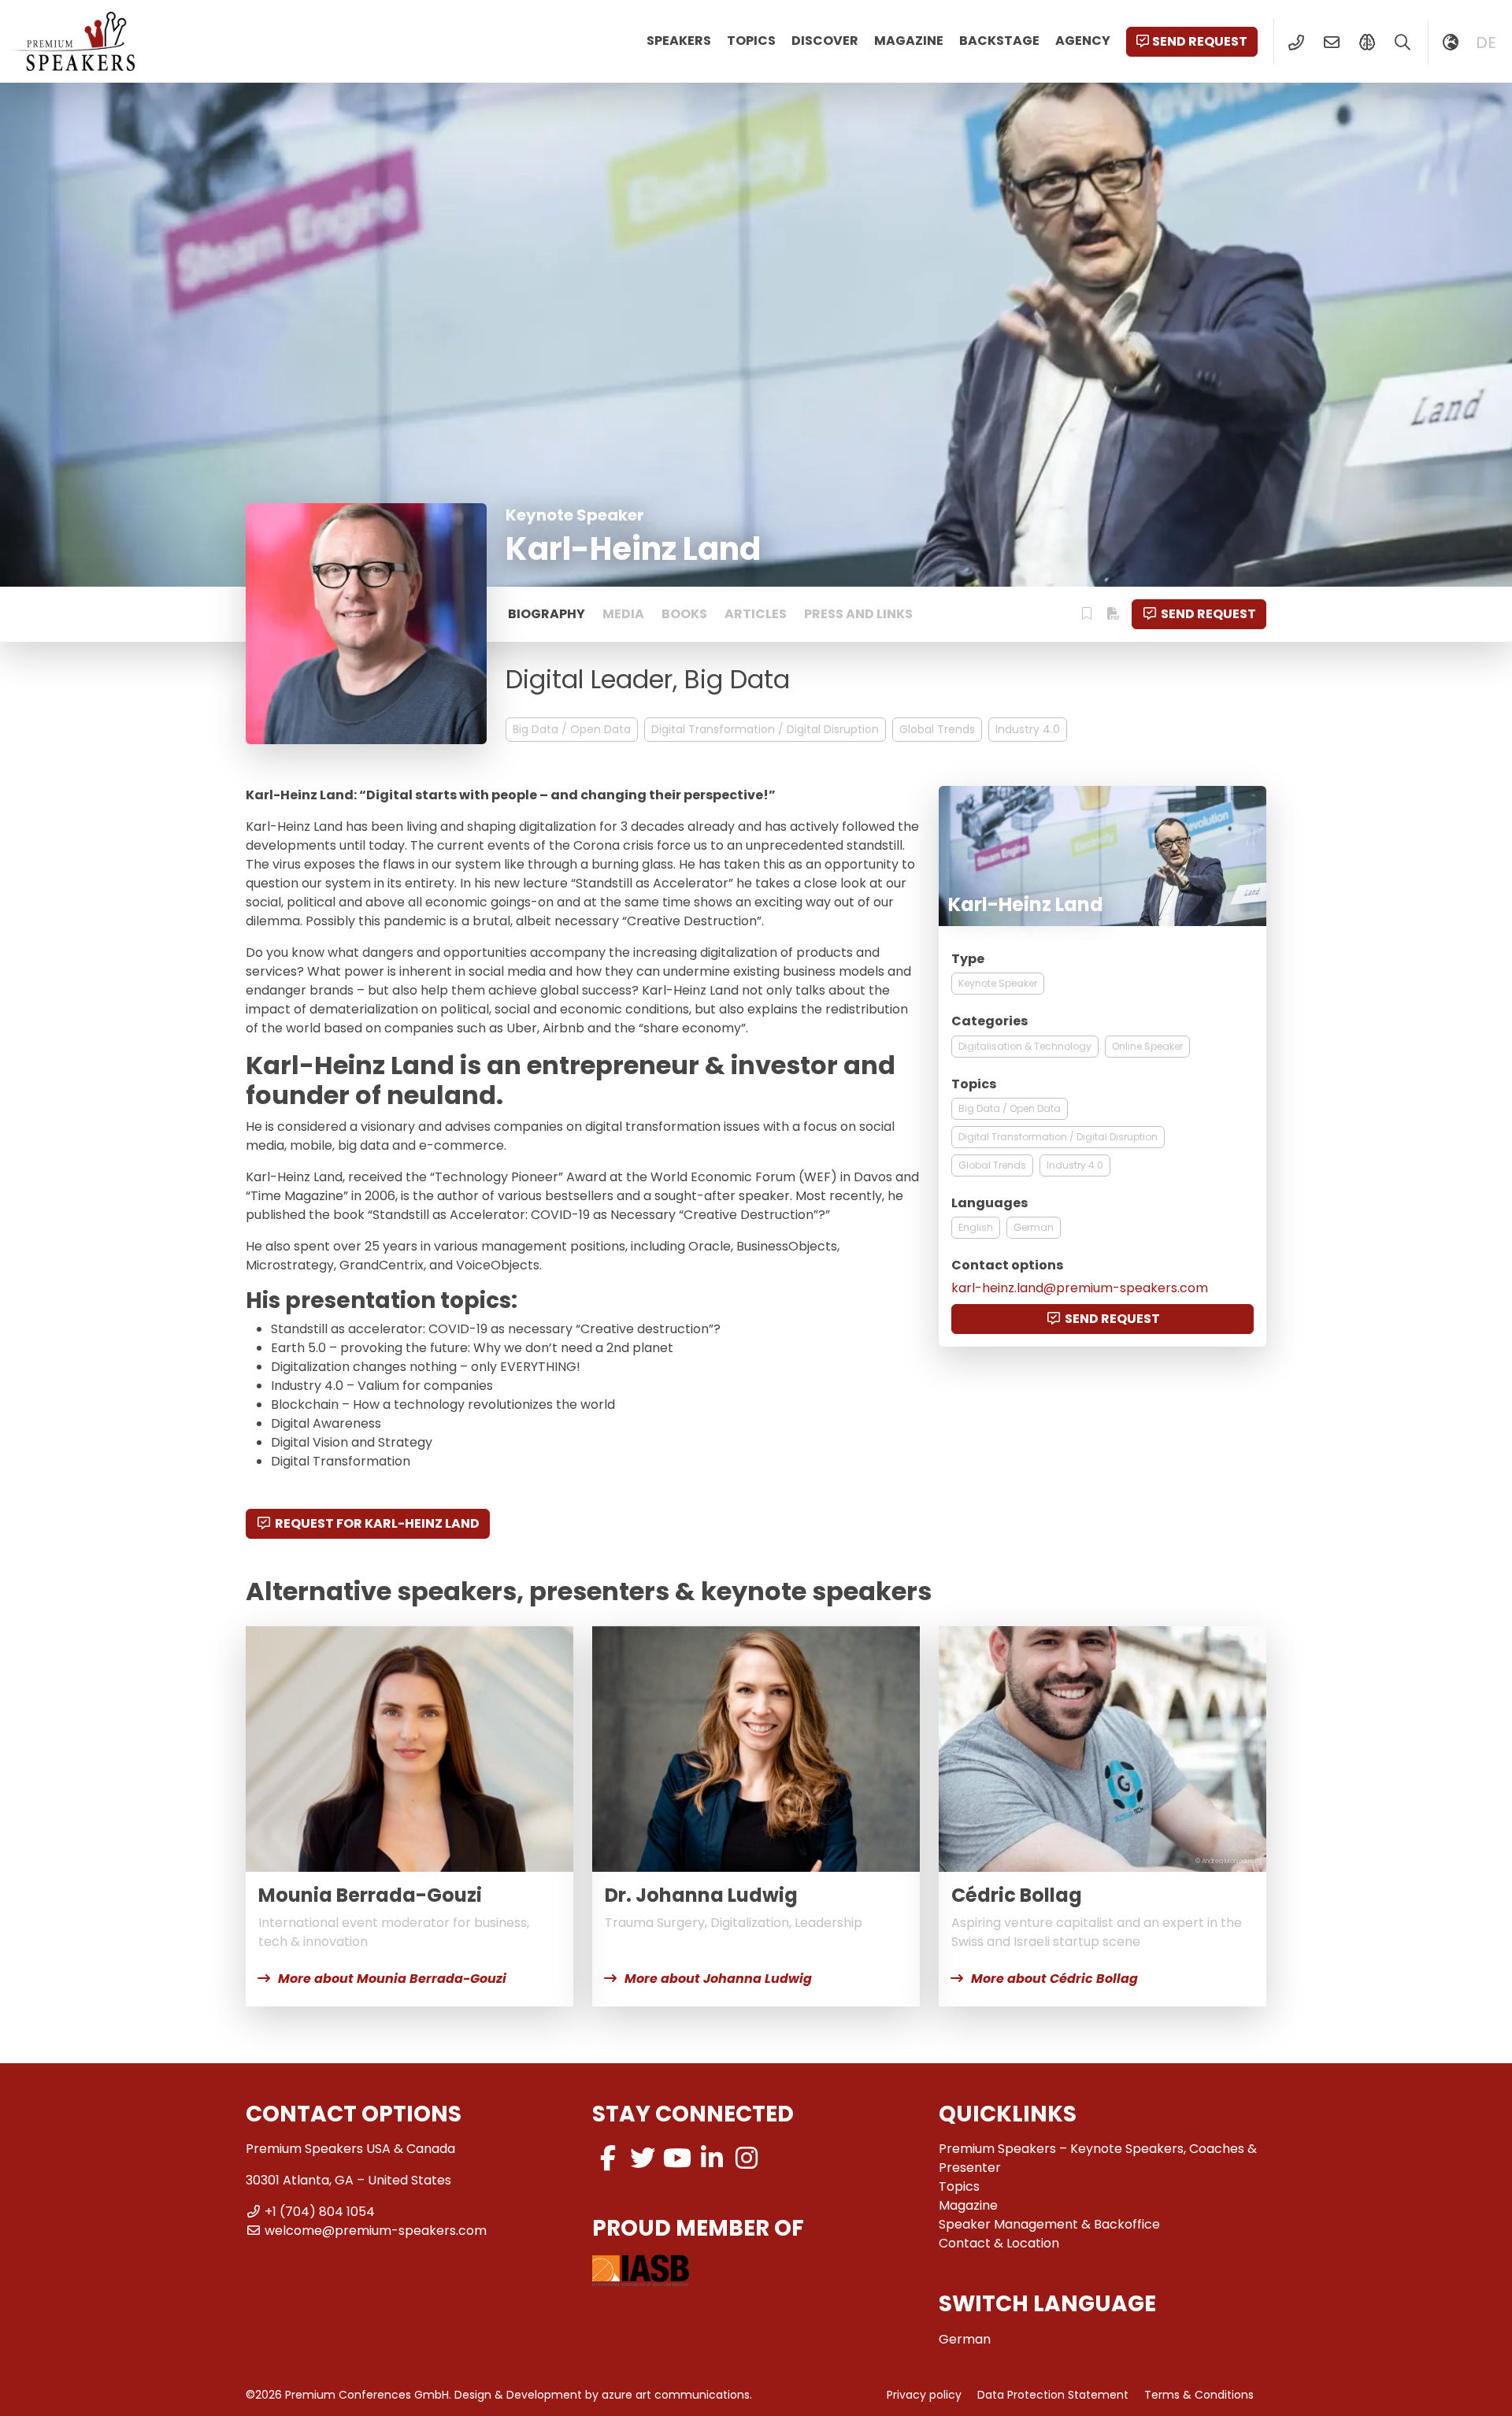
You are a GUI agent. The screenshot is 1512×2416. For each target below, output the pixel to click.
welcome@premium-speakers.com (376, 2231)
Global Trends (937, 729)
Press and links (858, 614)
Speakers (679, 41)
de (1486, 43)
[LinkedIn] (712, 2158)
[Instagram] (747, 2158)
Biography (547, 614)
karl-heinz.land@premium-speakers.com (1080, 1288)
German (1034, 1227)
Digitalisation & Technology (1025, 1046)
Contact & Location (999, 2243)
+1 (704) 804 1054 (320, 2212)
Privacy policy (924, 2395)
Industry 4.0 (1028, 729)
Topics (751, 41)
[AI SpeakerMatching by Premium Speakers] (1367, 43)
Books (684, 614)
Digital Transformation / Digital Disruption (765, 729)
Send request (1200, 41)
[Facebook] (608, 2158)
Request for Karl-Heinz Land (377, 1523)
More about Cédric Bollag (1054, 1979)
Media (623, 614)
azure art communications (676, 2395)
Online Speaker (1147, 1046)
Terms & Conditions (1199, 2395)
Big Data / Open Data (572, 729)
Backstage (999, 41)
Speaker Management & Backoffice (1049, 2224)
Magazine (909, 41)
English (976, 1227)
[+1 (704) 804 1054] (1296, 43)
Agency (1083, 41)
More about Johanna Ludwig (718, 1979)
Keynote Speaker (998, 983)
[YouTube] (677, 2158)
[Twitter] (643, 2158)
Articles (756, 614)
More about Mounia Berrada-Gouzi (392, 1979)
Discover (825, 41)
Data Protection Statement (1053, 2395)
